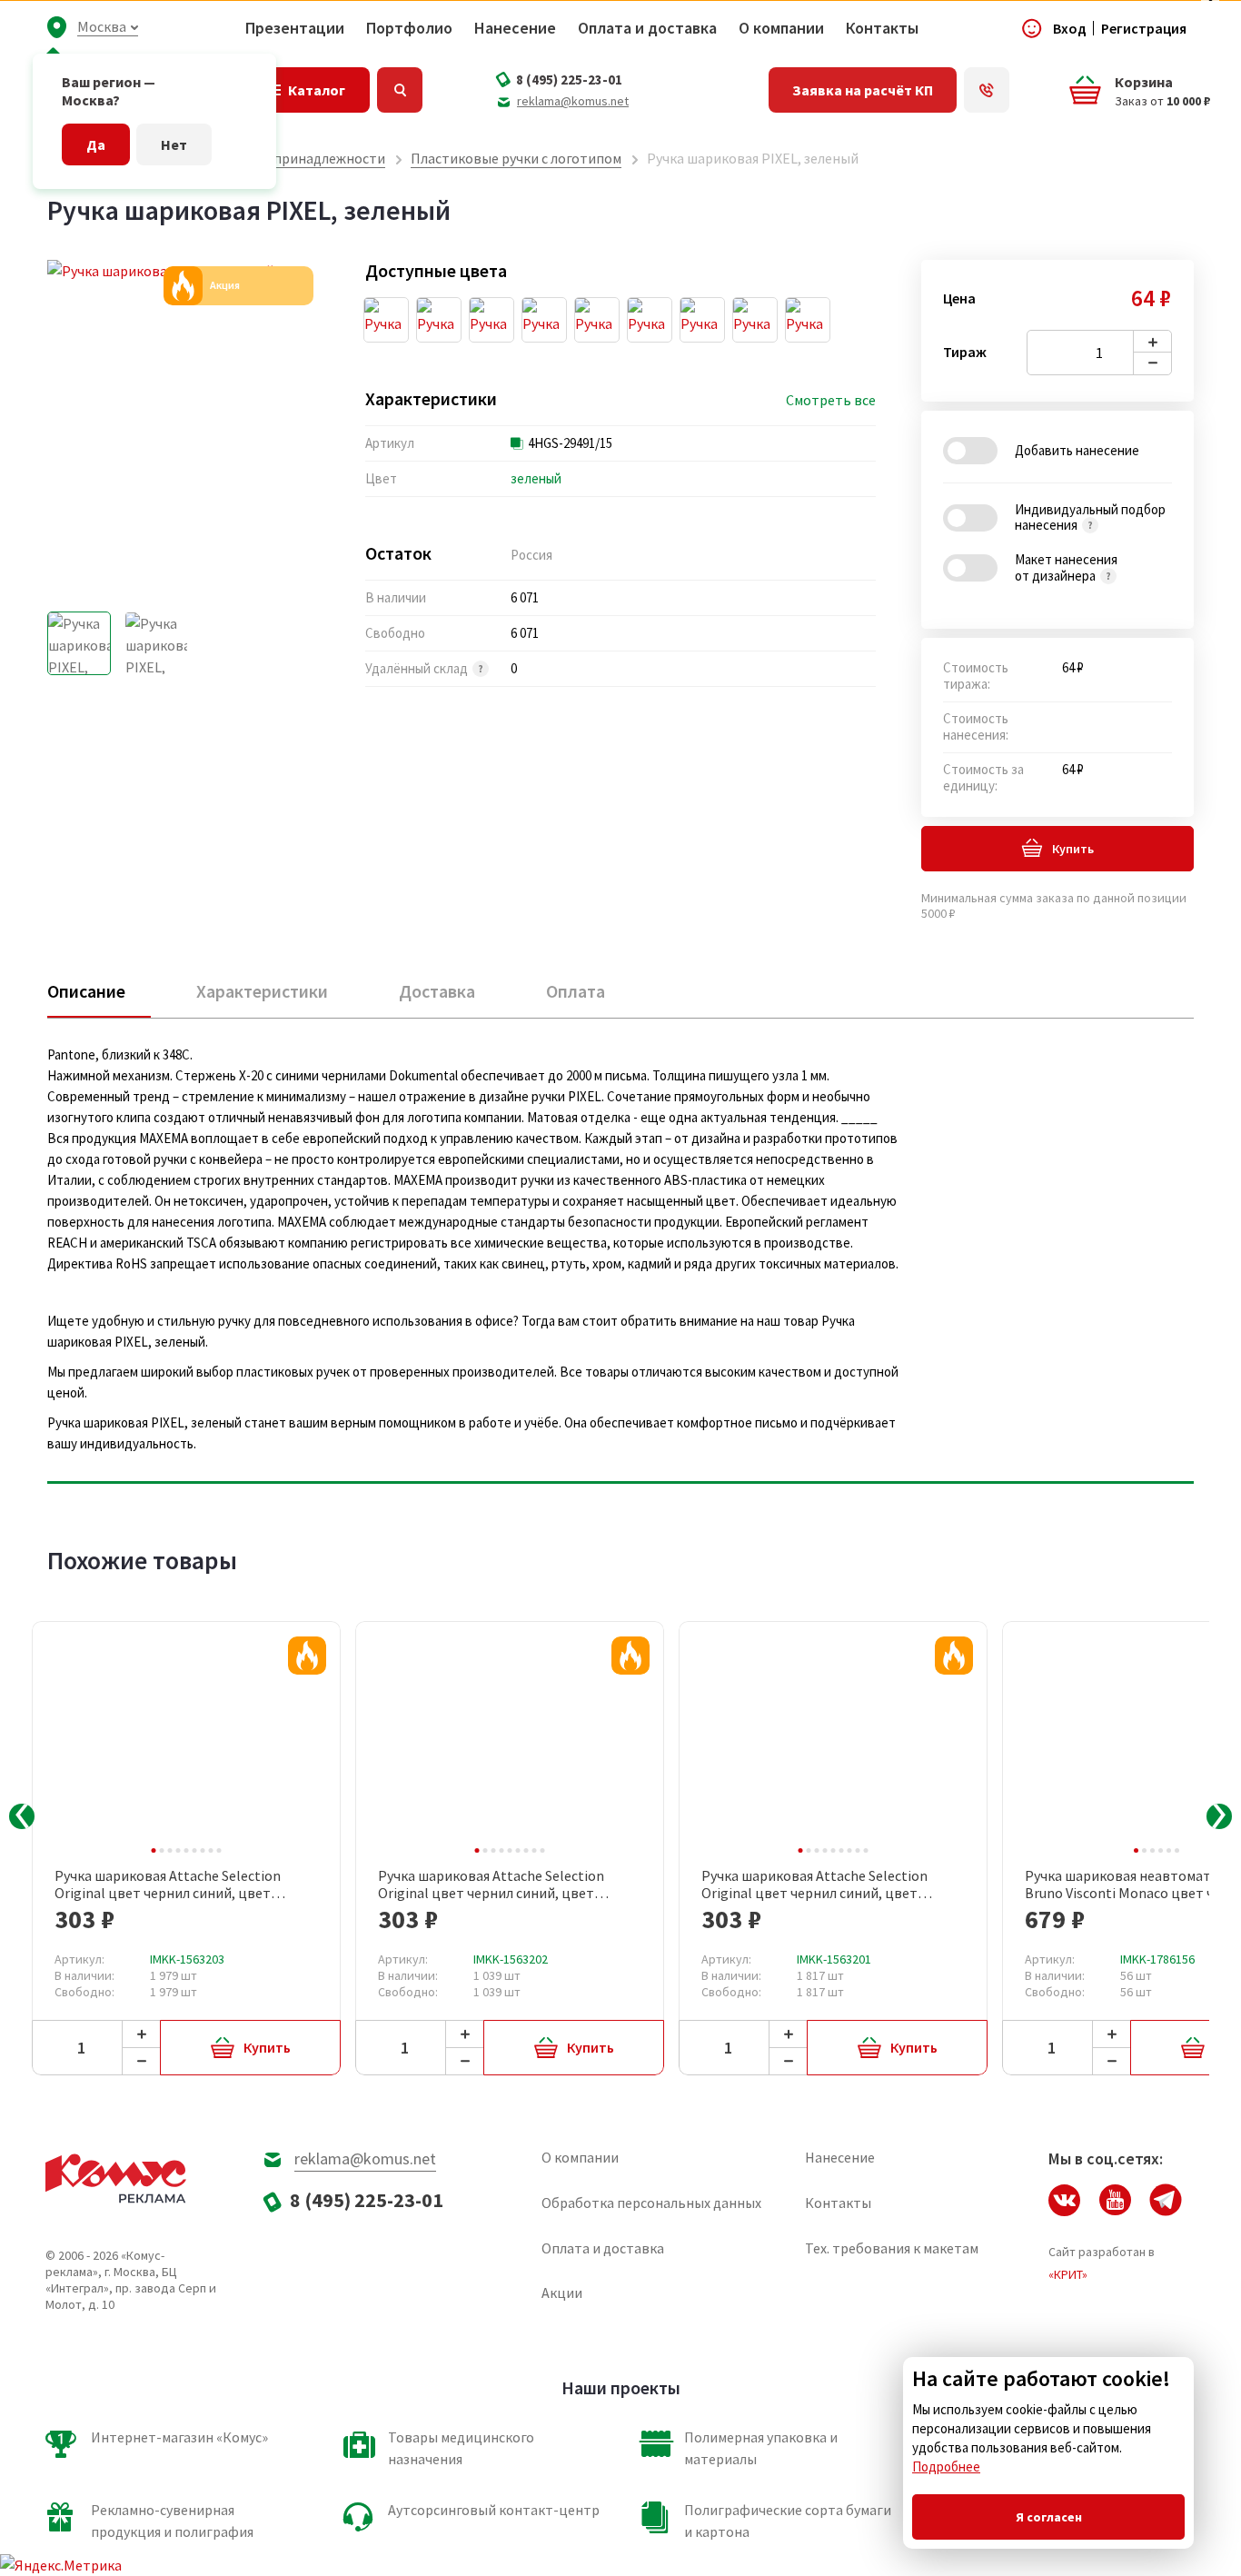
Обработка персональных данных (651, 2203)
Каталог (317, 90)
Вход (1070, 28)
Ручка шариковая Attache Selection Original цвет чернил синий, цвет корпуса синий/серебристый (491, 1885)
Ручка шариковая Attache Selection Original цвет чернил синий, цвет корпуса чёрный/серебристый (814, 1885)
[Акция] (307, 1656)
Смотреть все (831, 400)
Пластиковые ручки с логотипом (516, 158)
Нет (174, 144)
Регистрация (1144, 28)
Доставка (437, 991)
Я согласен (1049, 2517)
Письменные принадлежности (287, 158)
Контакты (882, 28)
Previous (22, 1816)
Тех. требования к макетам (892, 2248)
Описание (86, 991)
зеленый (536, 478)
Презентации (295, 28)
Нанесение (515, 28)
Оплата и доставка (647, 28)
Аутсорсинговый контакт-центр (494, 2510)
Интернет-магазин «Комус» (179, 2437)
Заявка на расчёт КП (863, 90)
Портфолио (409, 28)
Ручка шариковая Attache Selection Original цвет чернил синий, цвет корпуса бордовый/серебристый (168, 1885)
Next (1219, 1816)
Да (96, 144)
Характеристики (262, 991)
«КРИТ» (1068, 2274)
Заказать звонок (987, 90)
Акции (562, 2293)
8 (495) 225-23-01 (569, 80)
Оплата (576, 991)
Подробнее (946, 2467)
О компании (781, 28)
